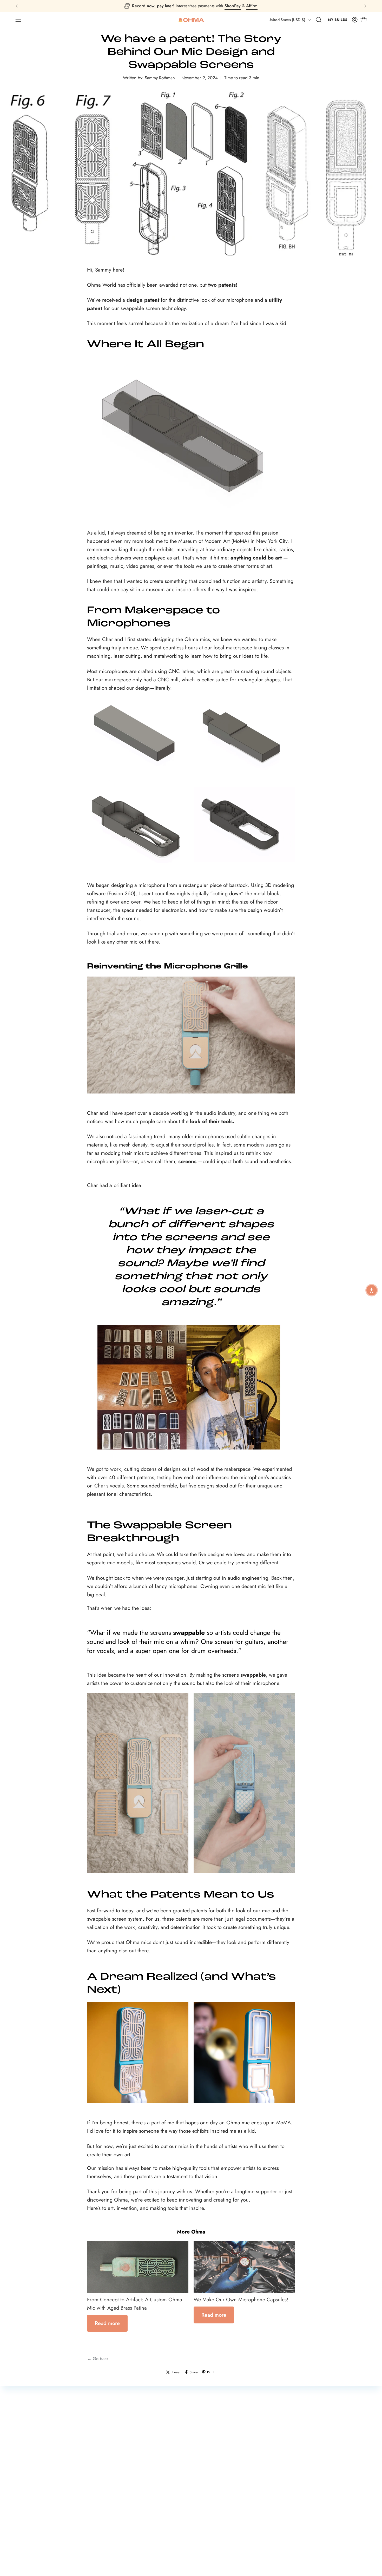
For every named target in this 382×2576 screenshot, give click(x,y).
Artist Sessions (209, 2520)
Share (194, 2372)
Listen (202, 2511)
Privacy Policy (297, 2519)
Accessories (119, 2529)
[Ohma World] (191, 20)
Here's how (221, 6)
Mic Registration (34, 2511)
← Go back (98, 2358)
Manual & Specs (35, 2520)
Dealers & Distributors (128, 2538)
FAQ (23, 2529)
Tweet (176, 2372)
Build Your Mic (121, 2511)
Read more (107, 2323)
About (202, 2547)
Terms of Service (300, 2510)
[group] (191, 6)
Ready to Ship (121, 2520)
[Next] (365, 6)
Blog (200, 2538)
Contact (27, 2538)
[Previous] (17, 6)
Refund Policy (297, 2501)
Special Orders (210, 2529)
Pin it (211, 2372)
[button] (319, 20)
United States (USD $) (287, 20)
